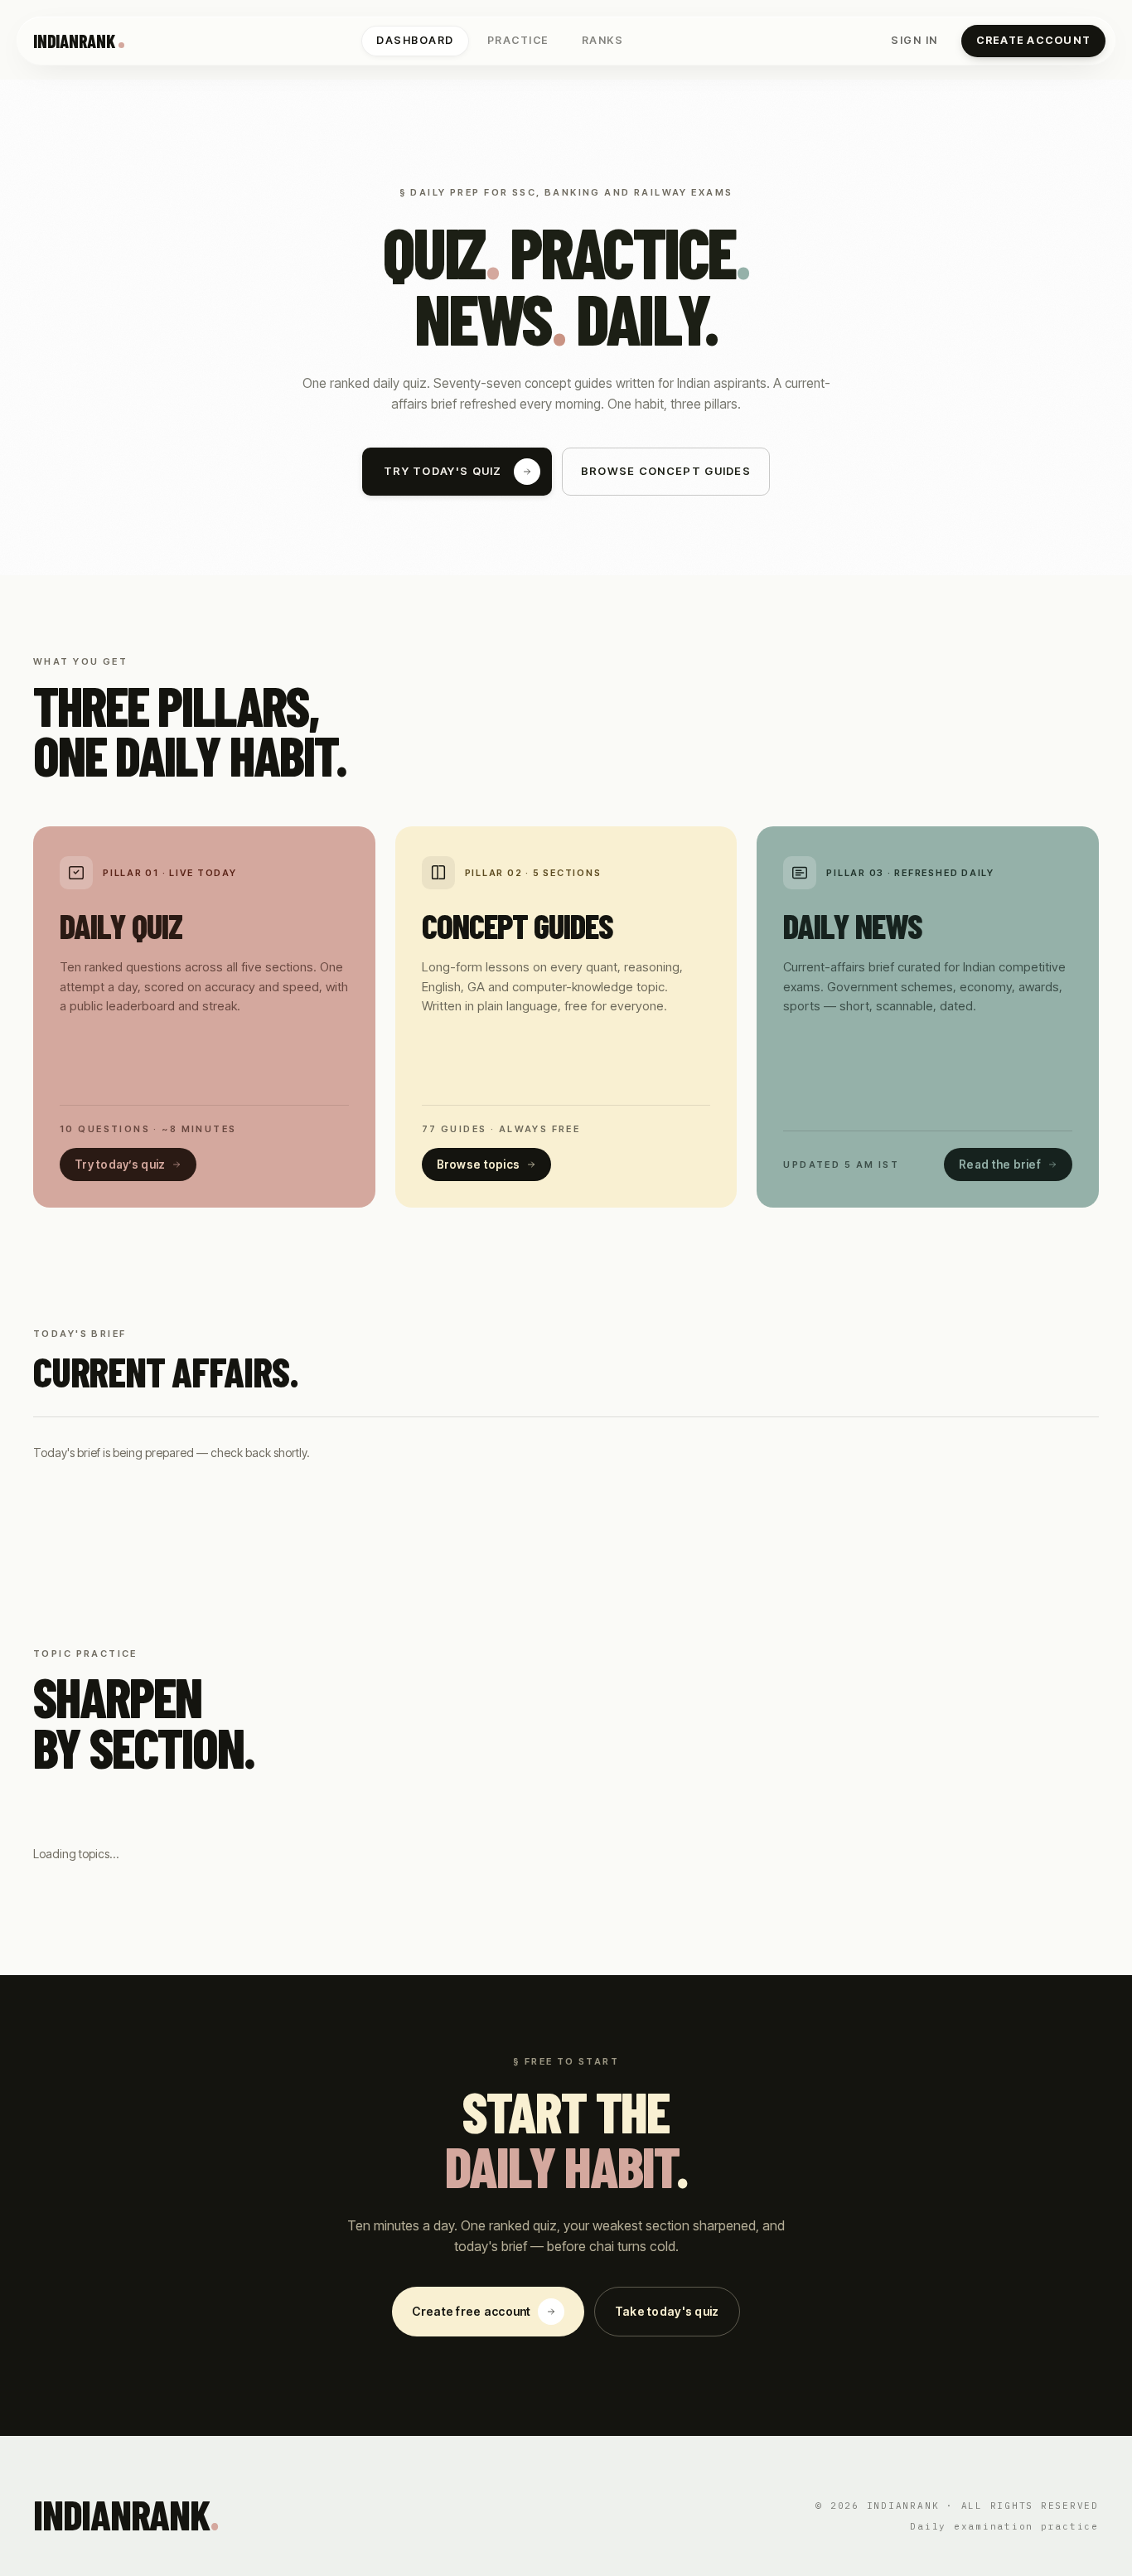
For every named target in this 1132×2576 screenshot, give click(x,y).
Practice (518, 40)
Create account (1034, 40)
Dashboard (415, 40)
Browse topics (479, 1165)
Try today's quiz (443, 471)
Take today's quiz (667, 2311)
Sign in (914, 40)
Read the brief (1000, 1165)
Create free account (471, 2311)
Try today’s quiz (120, 1165)
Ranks (603, 40)
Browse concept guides (666, 471)
